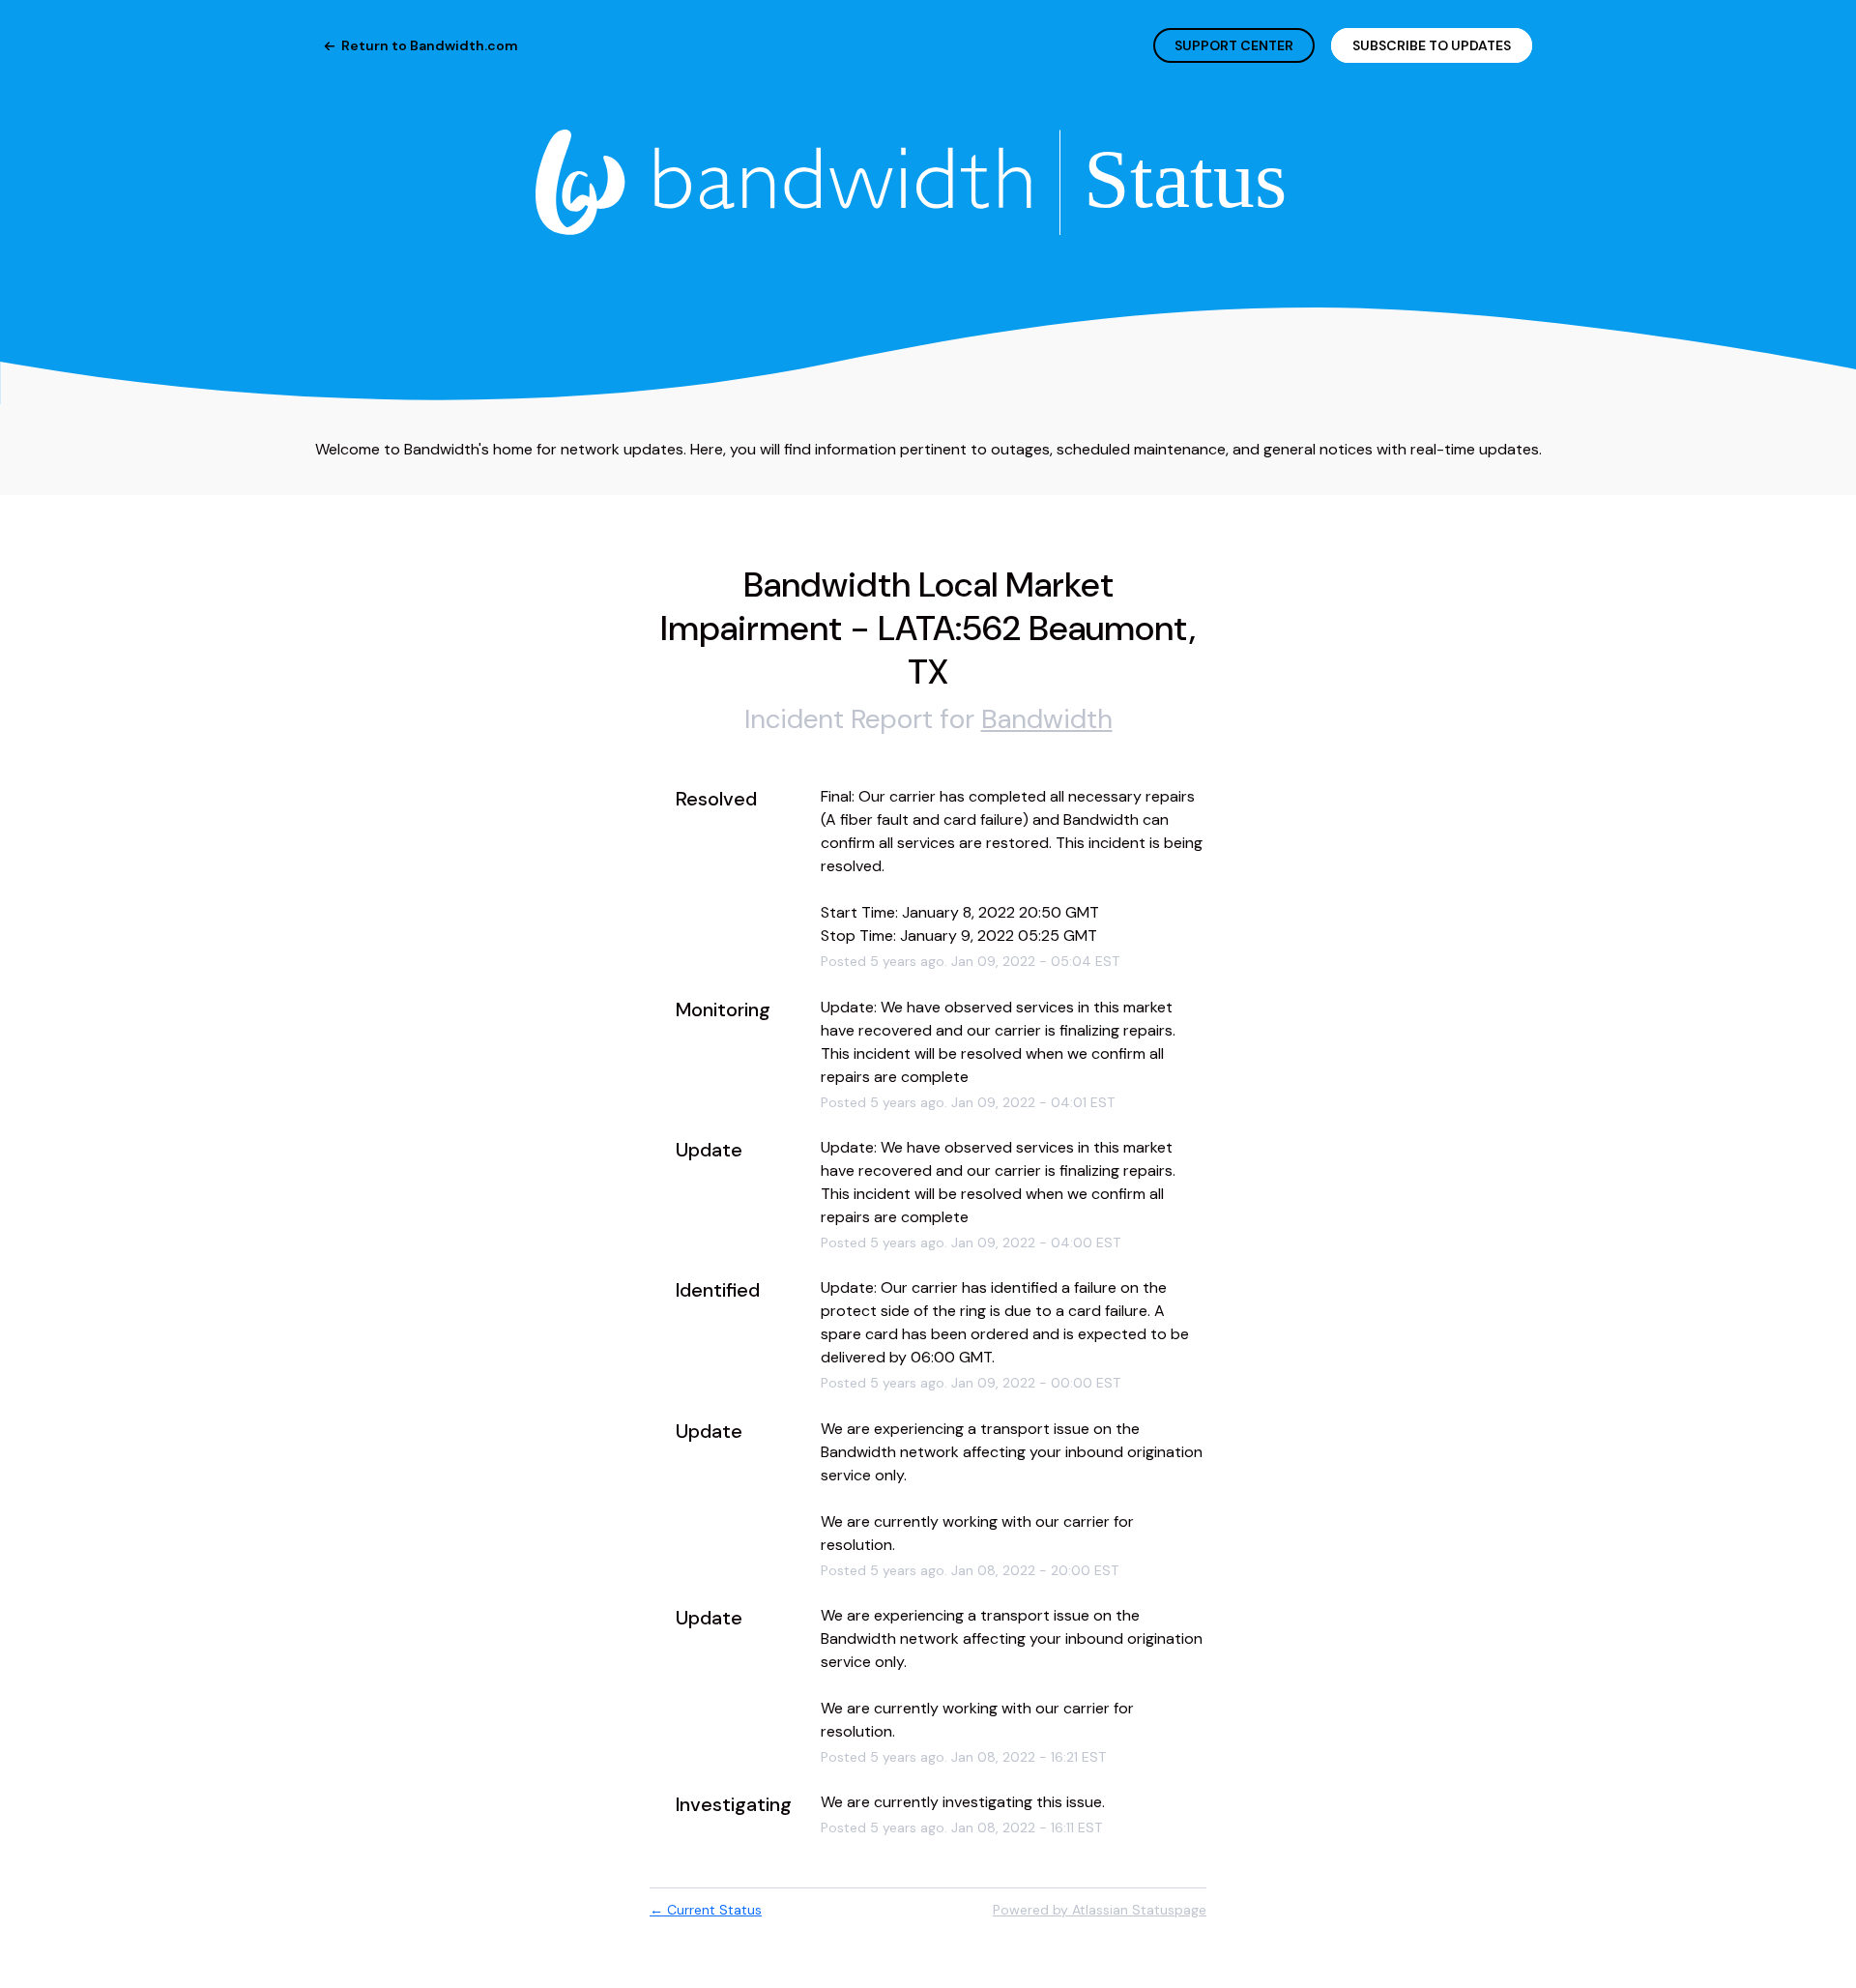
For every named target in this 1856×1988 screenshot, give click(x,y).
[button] (1432, 45)
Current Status (706, 1910)
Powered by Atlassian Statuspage (1100, 1910)
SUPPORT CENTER (1234, 45)
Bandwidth (1047, 719)
